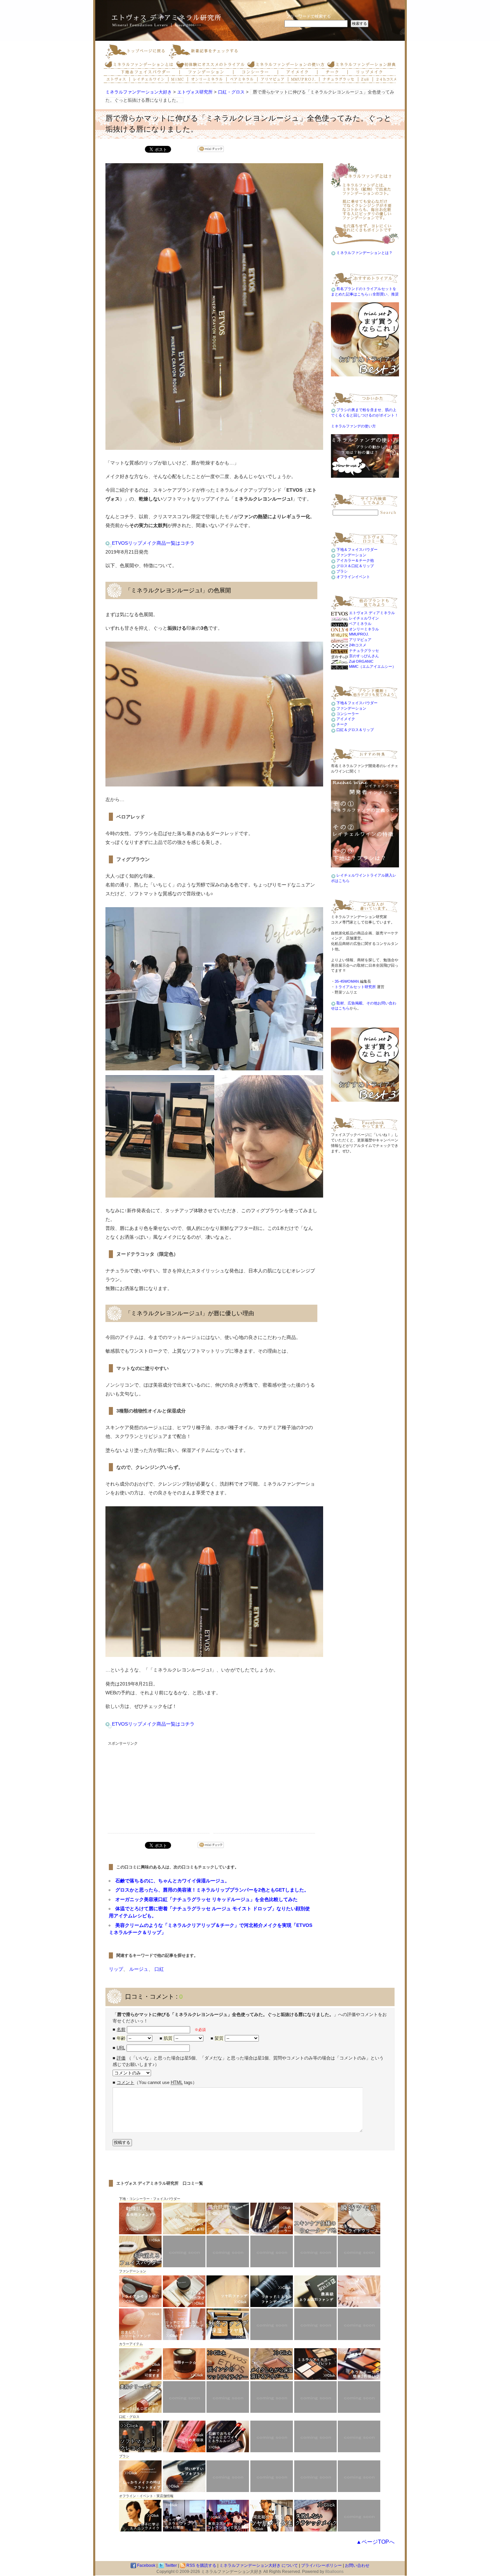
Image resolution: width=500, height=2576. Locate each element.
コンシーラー (348, 714)
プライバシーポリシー (321, 2565)
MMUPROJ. (359, 634)
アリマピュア (360, 640)
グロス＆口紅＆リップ (355, 566)
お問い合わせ (357, 2565)
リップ (116, 1969)
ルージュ (139, 1969)
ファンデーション (351, 555)
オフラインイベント (353, 577)
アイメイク (346, 719)
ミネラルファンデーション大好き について (259, 2565)
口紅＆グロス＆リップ (355, 730)
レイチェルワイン (363, 618)
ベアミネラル (360, 624)
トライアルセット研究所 (355, 987)
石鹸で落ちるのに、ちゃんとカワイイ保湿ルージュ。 (172, 1881)
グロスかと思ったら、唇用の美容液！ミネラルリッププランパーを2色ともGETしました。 (212, 1890)
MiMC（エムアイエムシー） (372, 666)
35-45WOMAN (347, 981)
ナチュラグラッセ (363, 650)
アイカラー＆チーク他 (355, 560)
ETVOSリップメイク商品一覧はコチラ (153, 543)
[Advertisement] (159, 1791)
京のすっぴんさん (363, 656)
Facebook (146, 2565)
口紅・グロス (231, 92)
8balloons (334, 2571)
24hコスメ (357, 645)
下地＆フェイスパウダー (357, 549)
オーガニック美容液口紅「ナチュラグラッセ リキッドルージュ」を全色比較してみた (206, 1899)
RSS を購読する (201, 2565)
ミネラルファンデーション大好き (139, 92)
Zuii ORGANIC (361, 661)
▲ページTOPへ (375, 2542)
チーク (342, 724)
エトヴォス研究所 (195, 92)
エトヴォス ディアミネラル (371, 613)
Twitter (170, 2565)
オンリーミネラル (363, 629)
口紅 (159, 1969)
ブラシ (342, 571)
